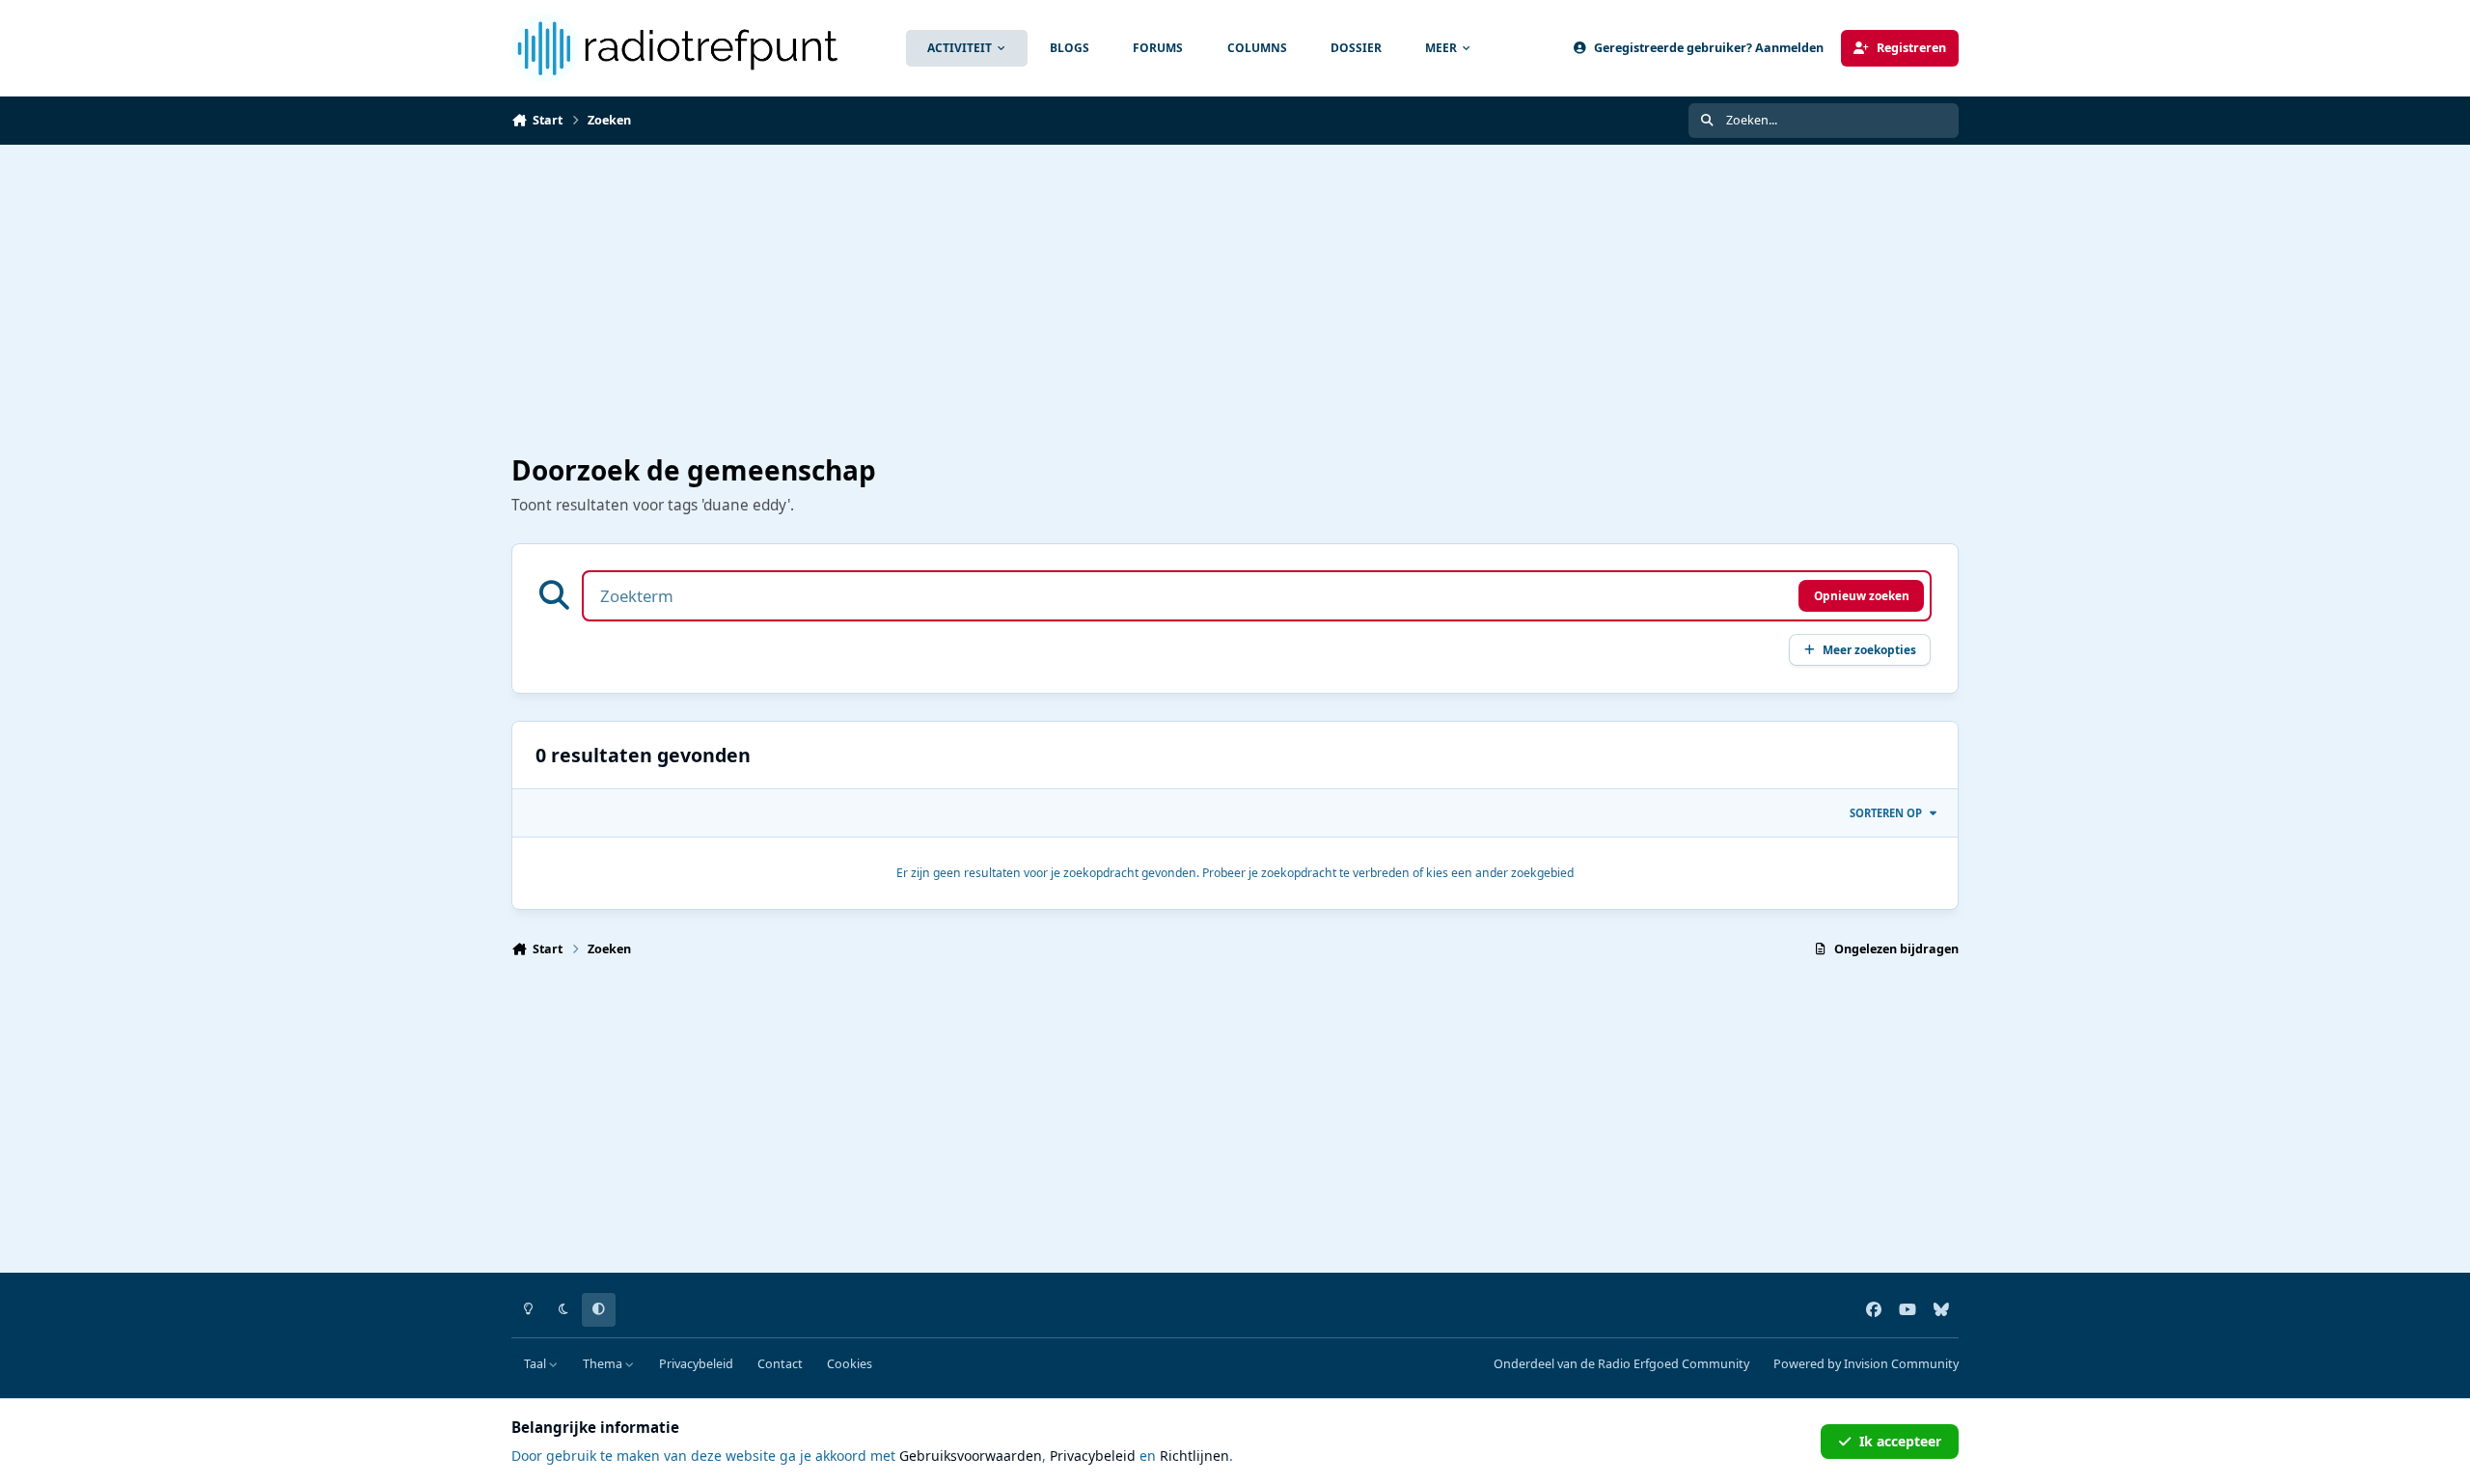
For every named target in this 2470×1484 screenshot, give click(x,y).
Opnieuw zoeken (1862, 595)
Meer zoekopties (1869, 649)
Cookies (850, 1364)
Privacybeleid (696, 1364)
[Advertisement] (1090, 300)
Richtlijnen (1194, 1456)
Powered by (1866, 1364)
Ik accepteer (1900, 1441)
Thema (604, 1364)
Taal (536, 1364)
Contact (780, 1364)
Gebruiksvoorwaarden (971, 1456)
